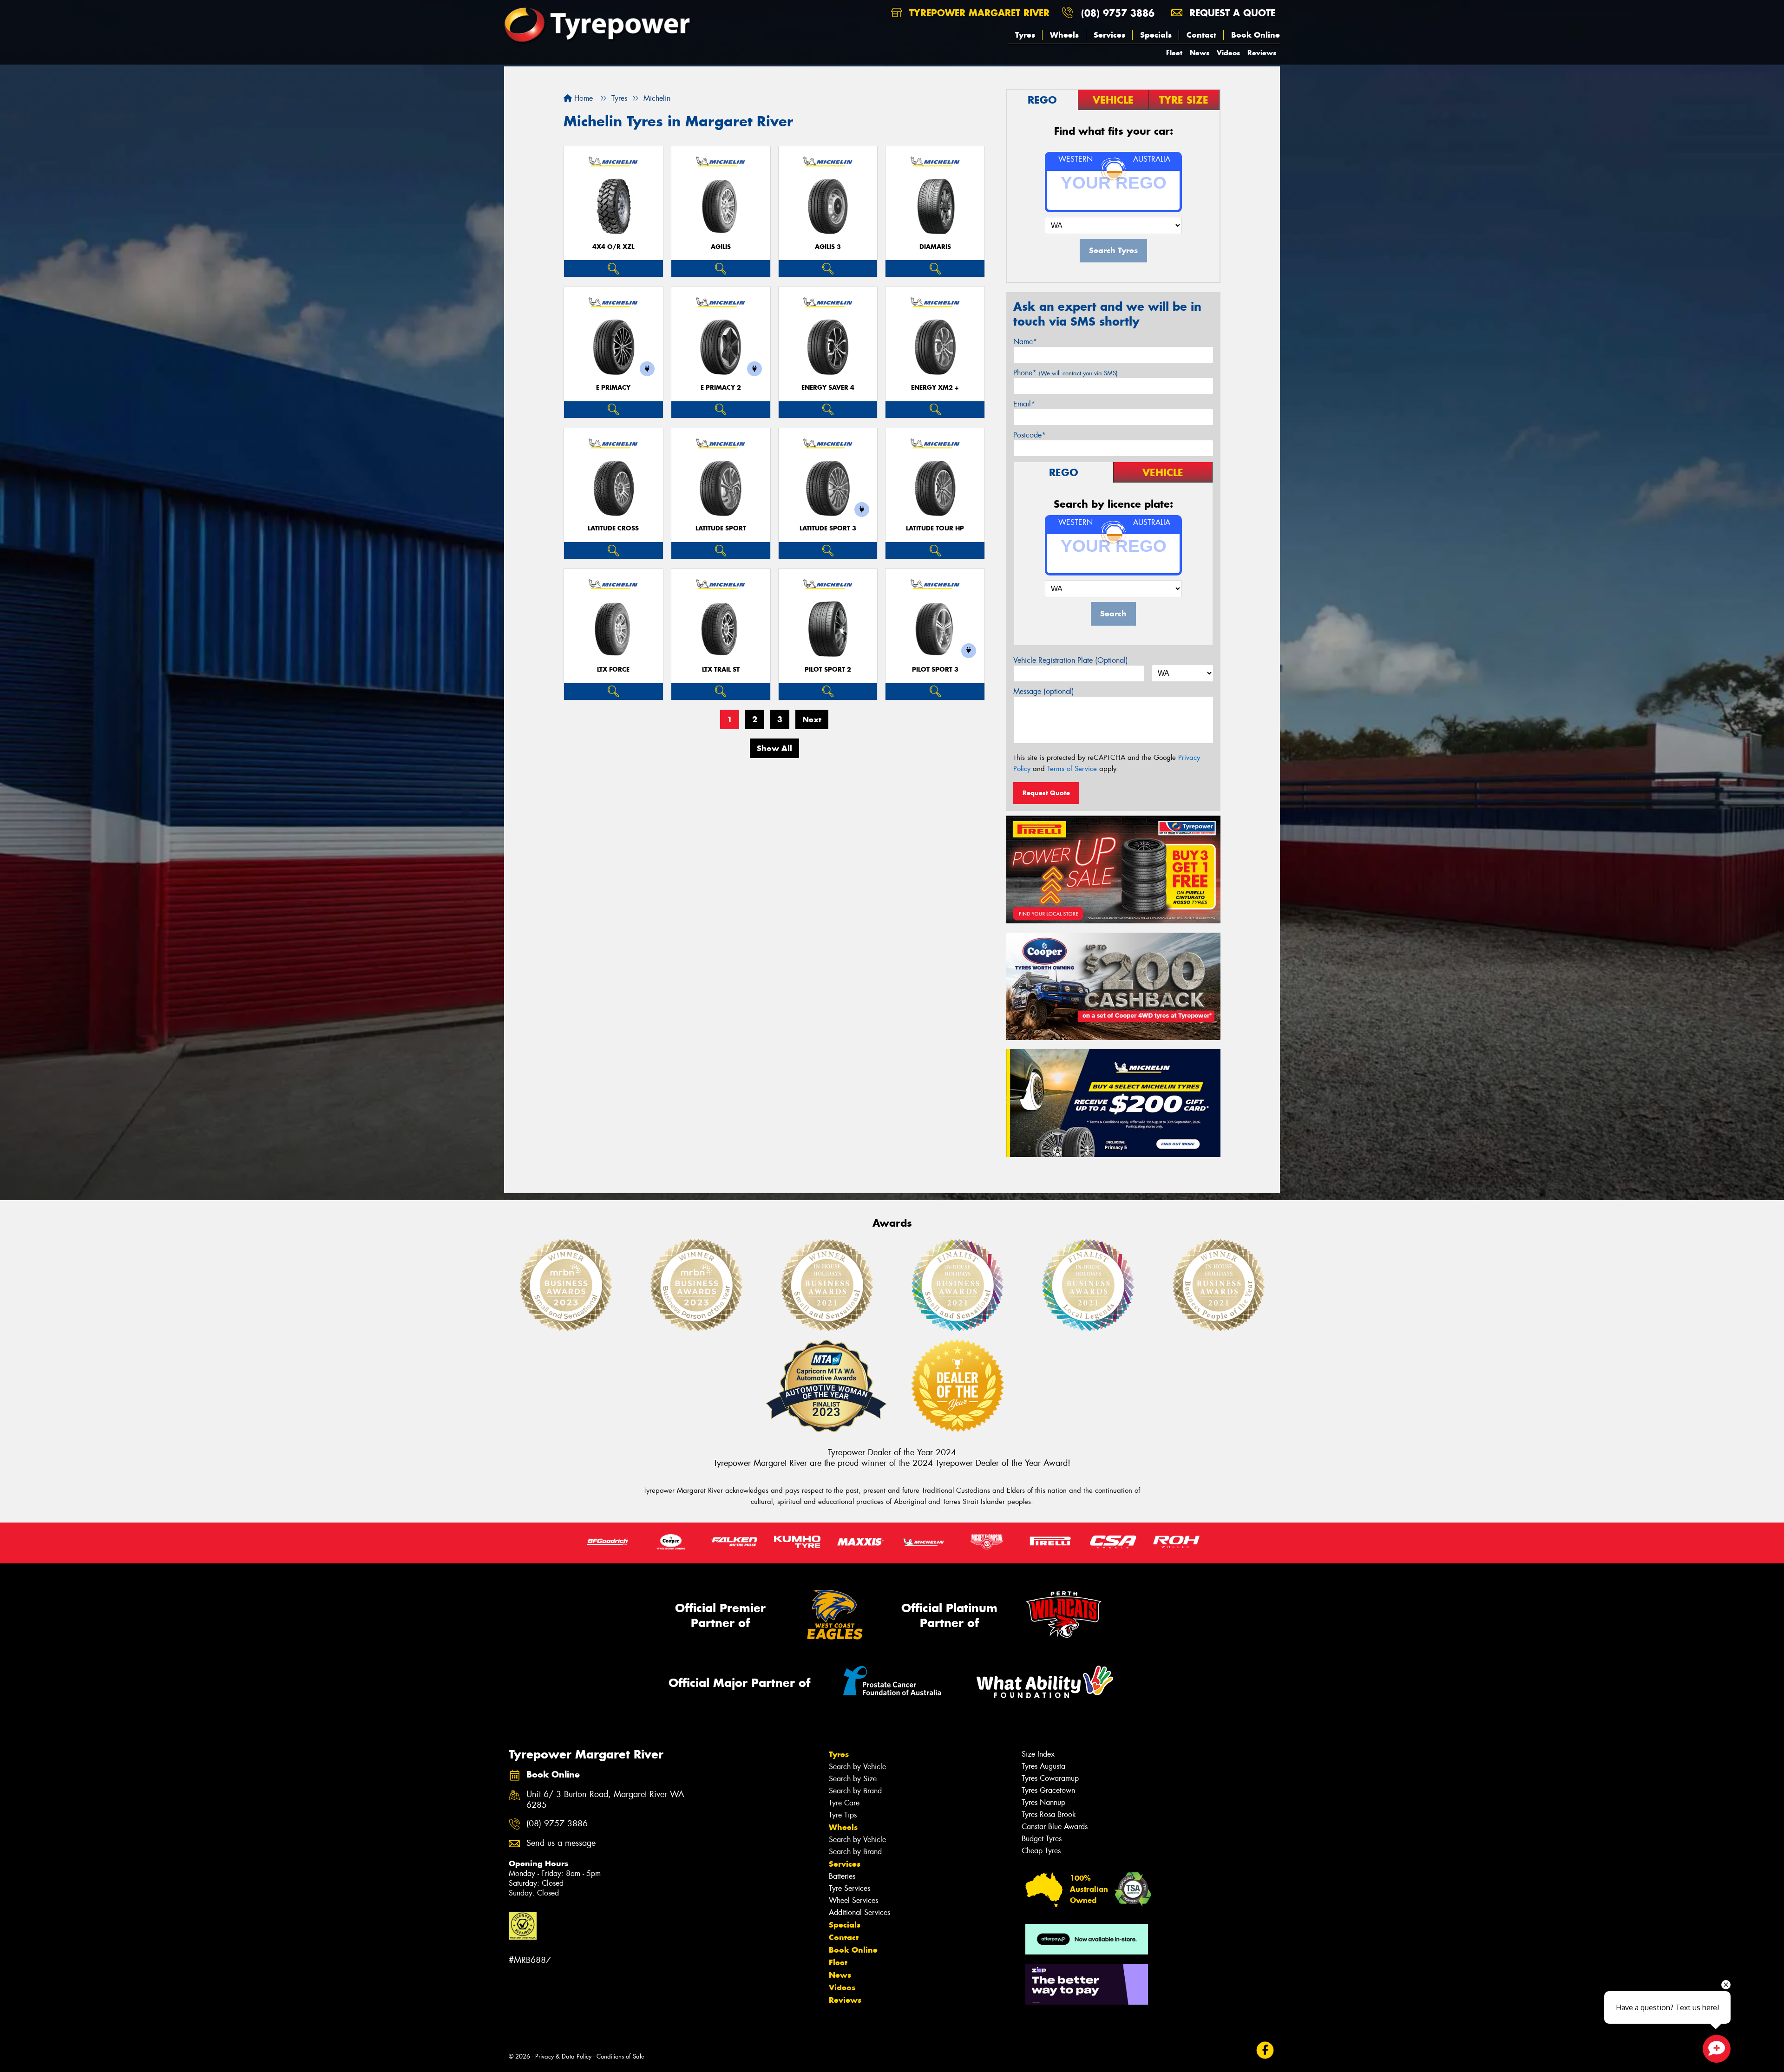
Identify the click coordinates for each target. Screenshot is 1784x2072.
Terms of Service (1072, 769)
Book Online (1256, 35)
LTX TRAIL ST (721, 670)
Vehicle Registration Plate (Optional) (1071, 660)
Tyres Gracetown (1048, 1790)
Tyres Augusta (1043, 1766)
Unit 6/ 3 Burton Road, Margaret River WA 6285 (605, 1800)
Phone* (1066, 373)
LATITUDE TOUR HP (935, 528)
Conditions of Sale (620, 2056)
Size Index (1038, 1754)
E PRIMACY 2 (721, 388)
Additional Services (859, 1912)
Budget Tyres (1042, 1839)
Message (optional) (1044, 691)
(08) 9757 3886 (1118, 13)
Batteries (842, 1876)
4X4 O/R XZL (613, 247)
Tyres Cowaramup (1050, 1778)
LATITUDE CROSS (613, 528)
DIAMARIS (935, 247)
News (1200, 53)
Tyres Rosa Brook (1049, 1814)
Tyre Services (849, 1888)
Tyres (1025, 35)
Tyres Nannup (1043, 1802)
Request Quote (1046, 793)
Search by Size (853, 1779)
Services (1109, 35)
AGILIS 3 (828, 247)
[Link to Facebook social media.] (1265, 2050)
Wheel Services (853, 1900)
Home (582, 98)
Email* (1024, 404)
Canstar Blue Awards (1055, 1827)
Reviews (1262, 53)
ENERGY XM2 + (935, 388)
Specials (1156, 35)
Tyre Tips (843, 1815)
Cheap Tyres (1041, 1851)
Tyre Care (844, 1803)
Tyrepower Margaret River (978, 13)
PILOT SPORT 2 (828, 670)
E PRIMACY (613, 388)
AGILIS (721, 247)
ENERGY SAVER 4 (828, 388)
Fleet (1174, 53)
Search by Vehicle (857, 1767)
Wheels (1064, 35)
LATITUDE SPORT (721, 528)
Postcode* (1030, 435)
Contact (1201, 35)
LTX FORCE (613, 670)
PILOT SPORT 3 (935, 670)
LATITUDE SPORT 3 (828, 528)
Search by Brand (855, 1791)
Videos (1228, 53)
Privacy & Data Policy (563, 2056)
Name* (1025, 342)
